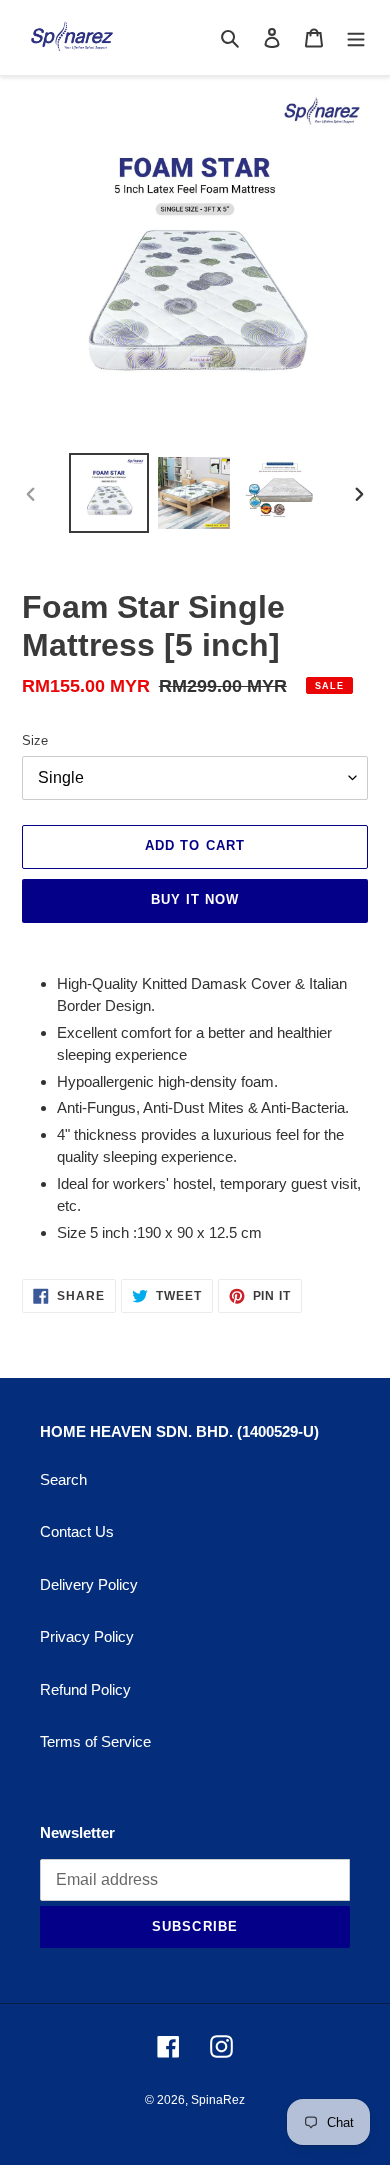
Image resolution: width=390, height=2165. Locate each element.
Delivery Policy (89, 1584)
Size (35, 740)
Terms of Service (95, 1741)
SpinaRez (218, 2100)
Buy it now (195, 899)
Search (63, 1479)
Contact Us (77, 1531)
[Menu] (356, 37)
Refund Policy (85, 1689)
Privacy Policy (87, 1636)
